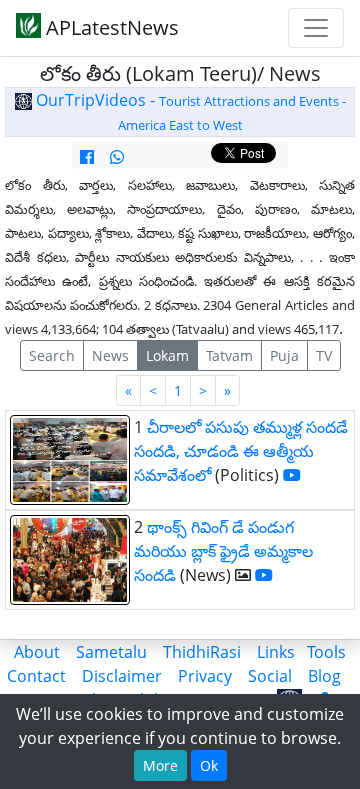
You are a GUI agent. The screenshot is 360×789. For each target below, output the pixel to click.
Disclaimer (122, 676)
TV (324, 355)
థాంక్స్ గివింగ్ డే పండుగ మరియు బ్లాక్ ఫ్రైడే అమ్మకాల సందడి (223, 551)
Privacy (205, 676)
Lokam (167, 355)
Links (276, 652)
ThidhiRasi (202, 652)
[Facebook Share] (87, 157)
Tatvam (229, 355)
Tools (326, 652)
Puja (284, 355)
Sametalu (111, 652)
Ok (209, 765)
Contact (36, 676)
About (37, 652)
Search (52, 355)
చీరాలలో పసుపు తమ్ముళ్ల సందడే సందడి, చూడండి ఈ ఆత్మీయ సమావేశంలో (241, 451)
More (160, 765)
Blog (324, 676)
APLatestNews (110, 27)
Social (270, 676)
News (110, 355)
